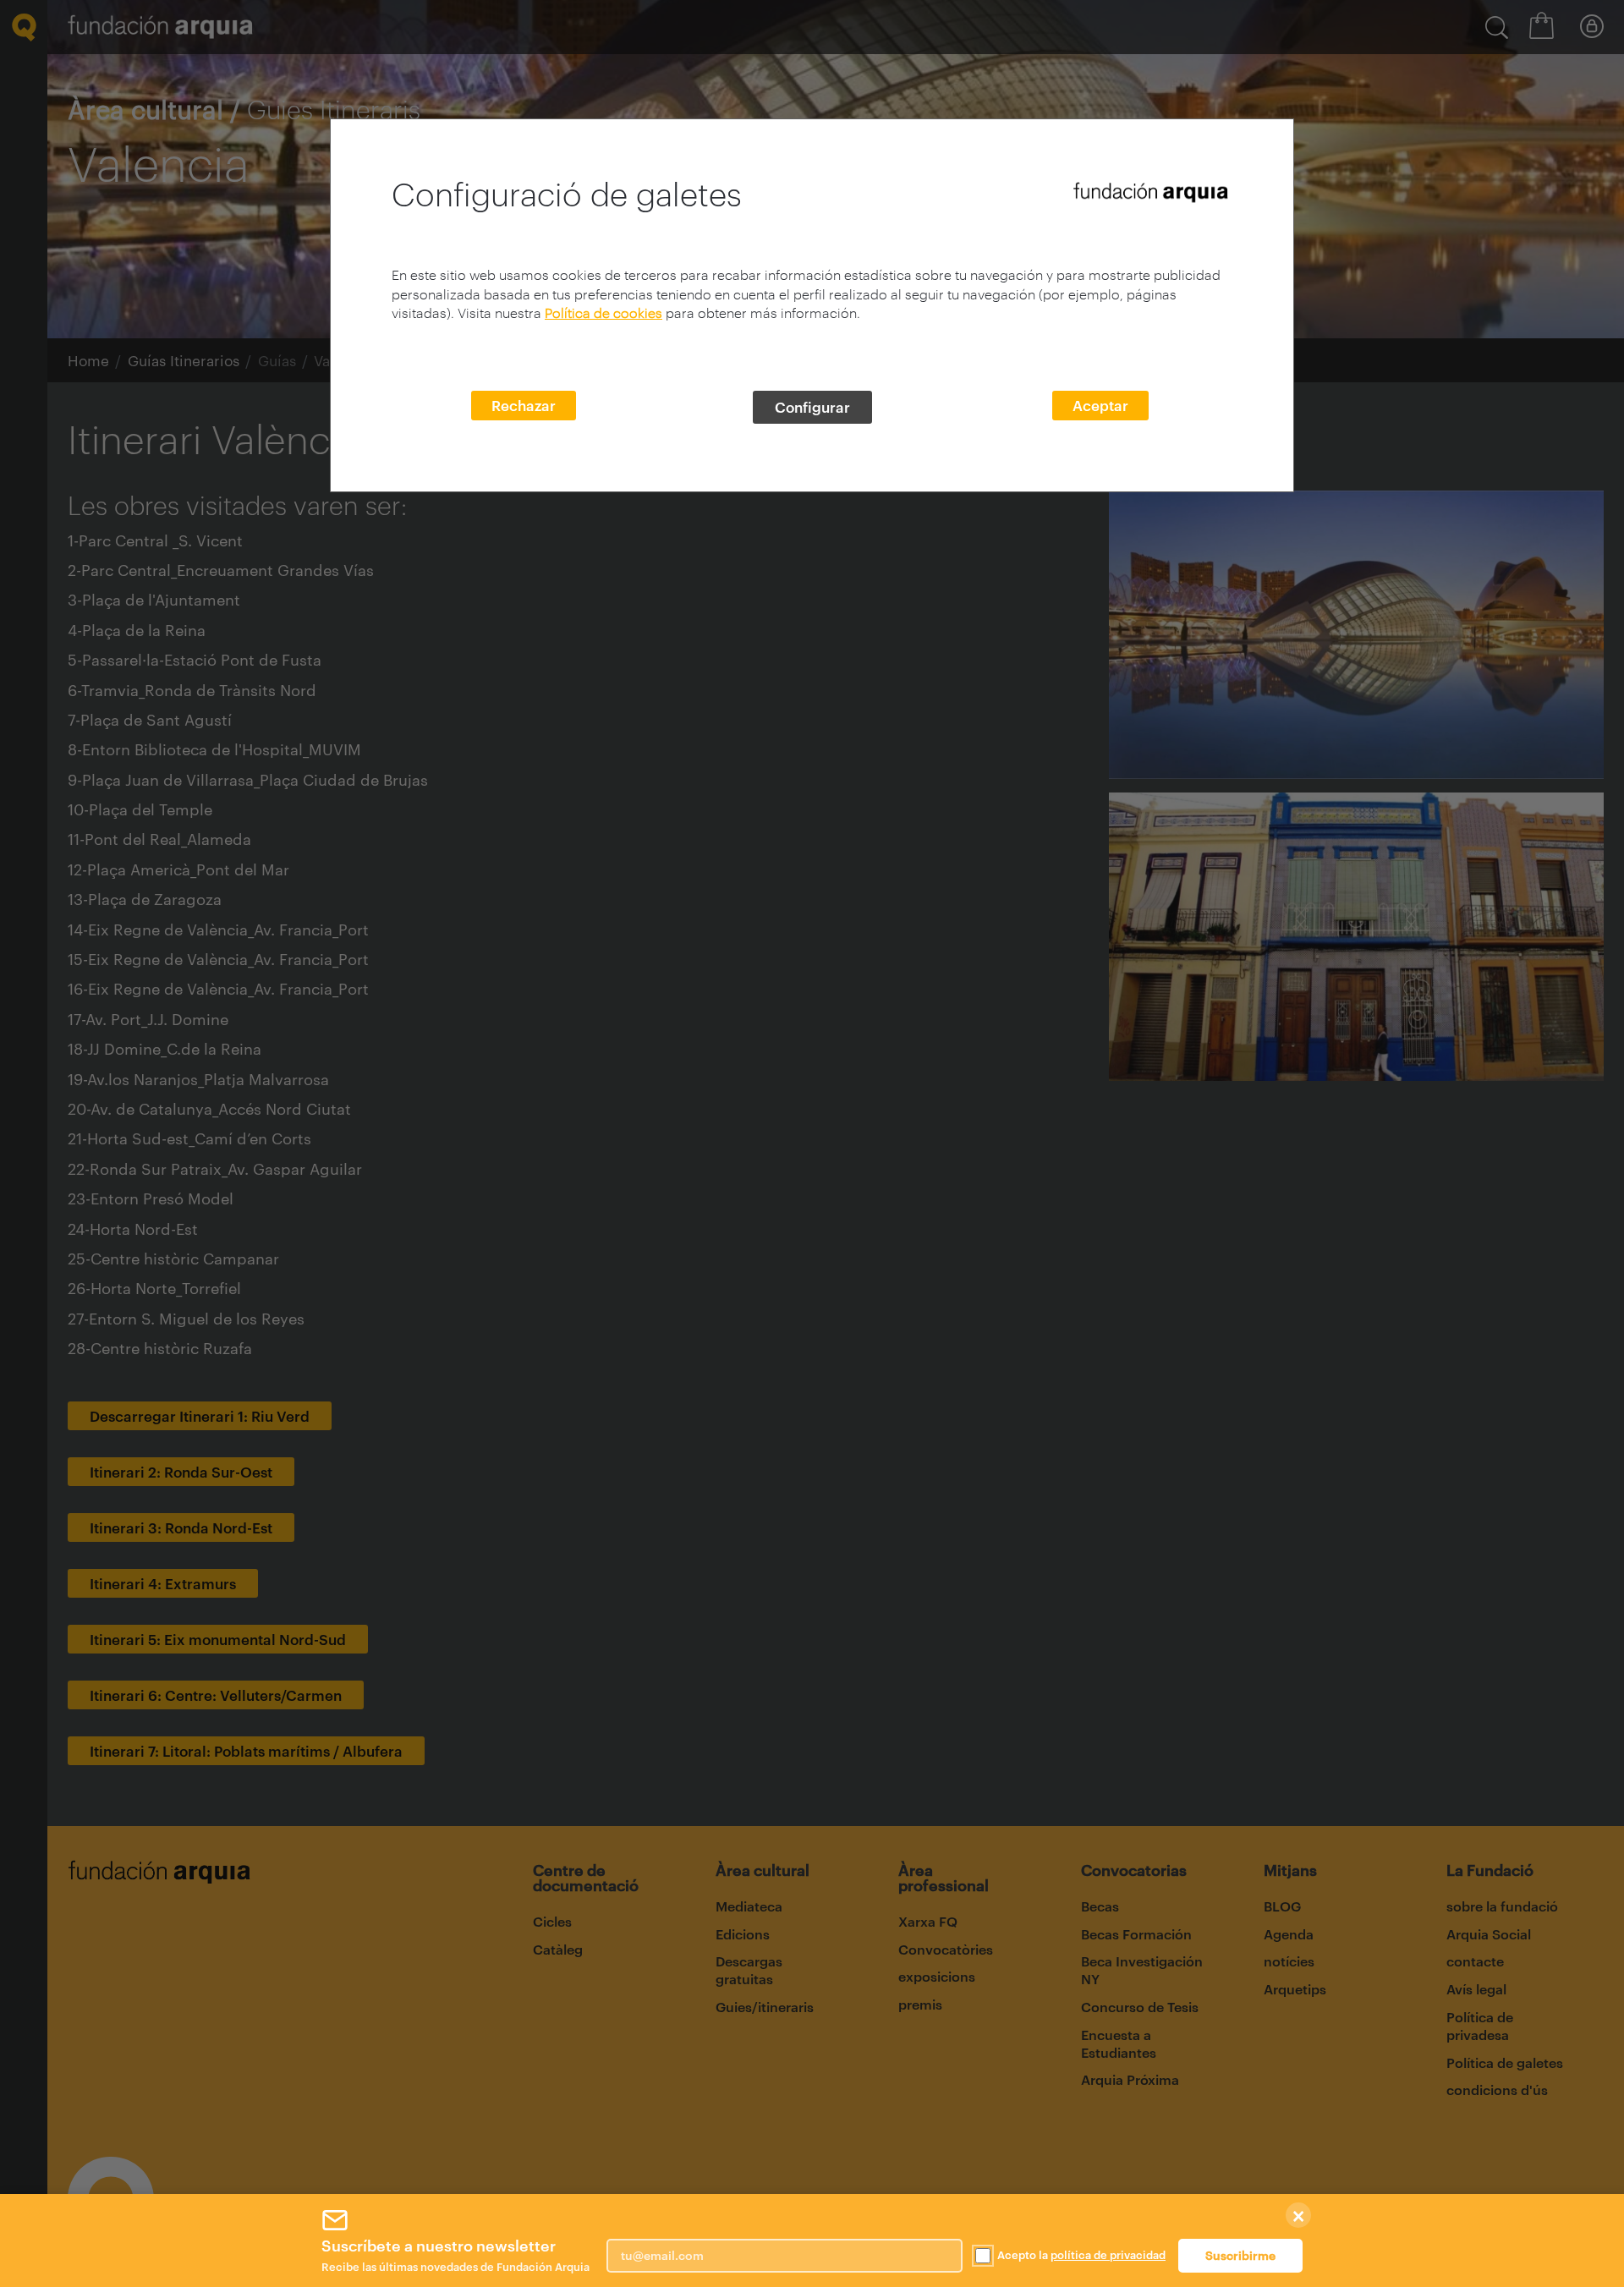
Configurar (812, 407)
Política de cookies (604, 313)
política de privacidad (1108, 2255)
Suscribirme (1240, 2255)
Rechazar (524, 405)
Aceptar (1100, 405)
